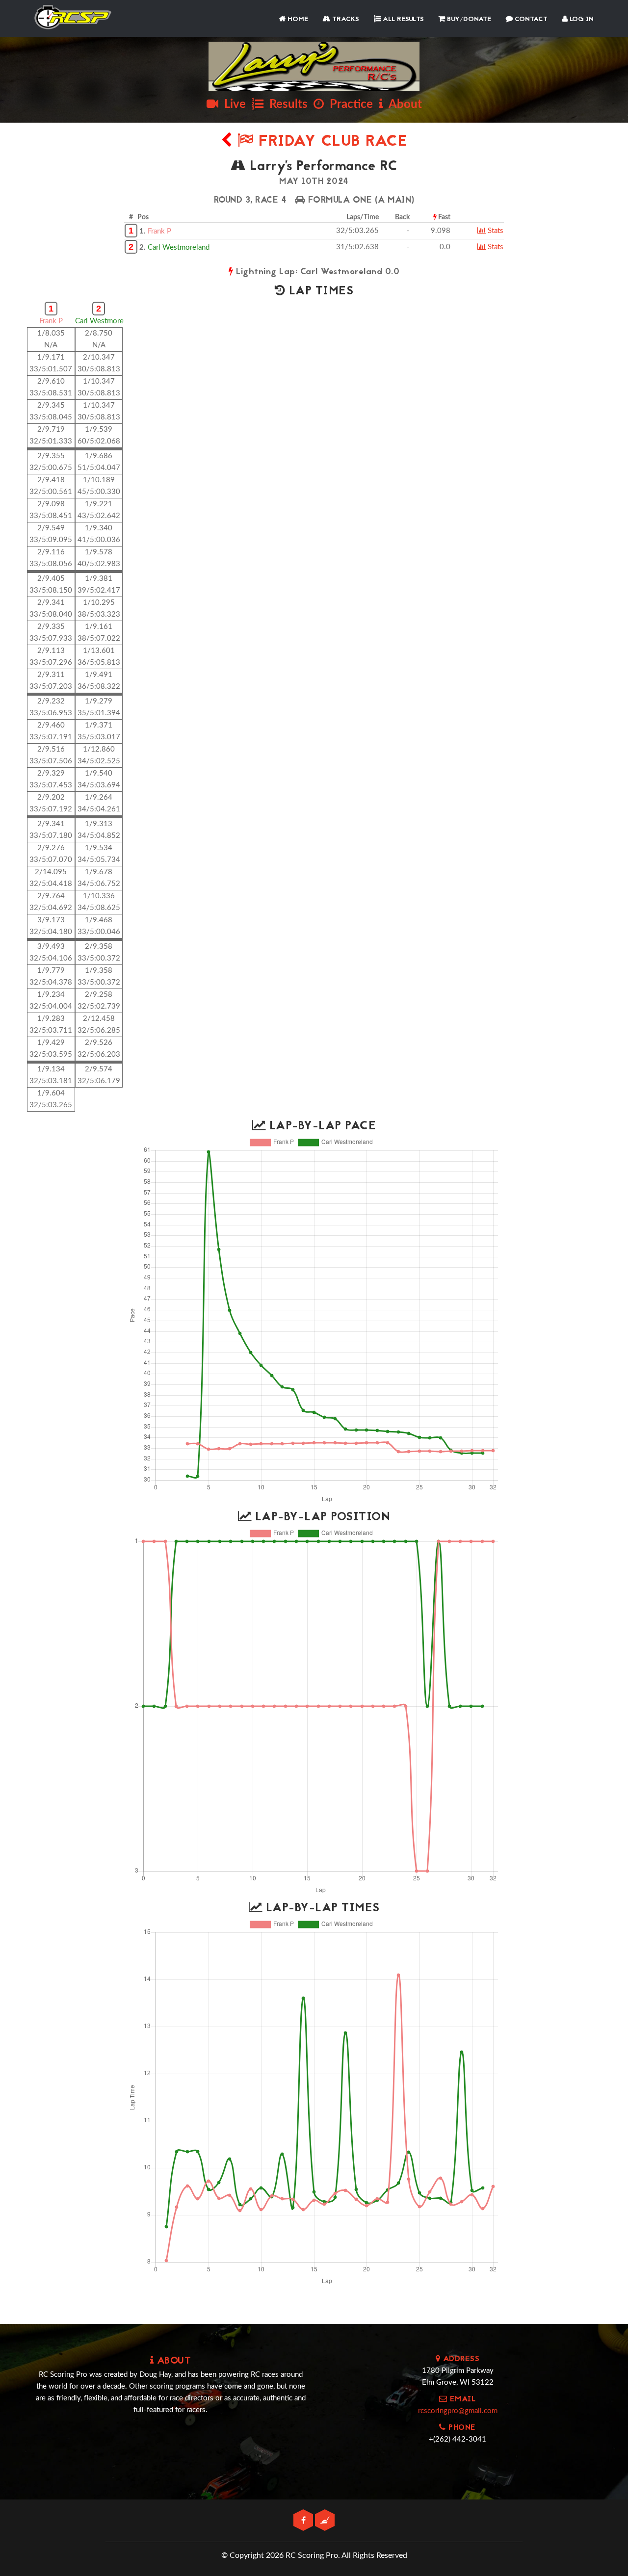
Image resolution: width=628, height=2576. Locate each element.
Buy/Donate (468, 19)
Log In (581, 19)
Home (297, 19)
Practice (348, 104)
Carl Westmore (99, 321)
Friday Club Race (330, 142)
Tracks (345, 19)
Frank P (159, 231)
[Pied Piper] (325, 2521)
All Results (402, 19)
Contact (530, 19)
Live (232, 104)
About (403, 104)
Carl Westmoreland (179, 247)
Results (286, 104)
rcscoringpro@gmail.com (458, 2411)
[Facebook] (304, 2521)
